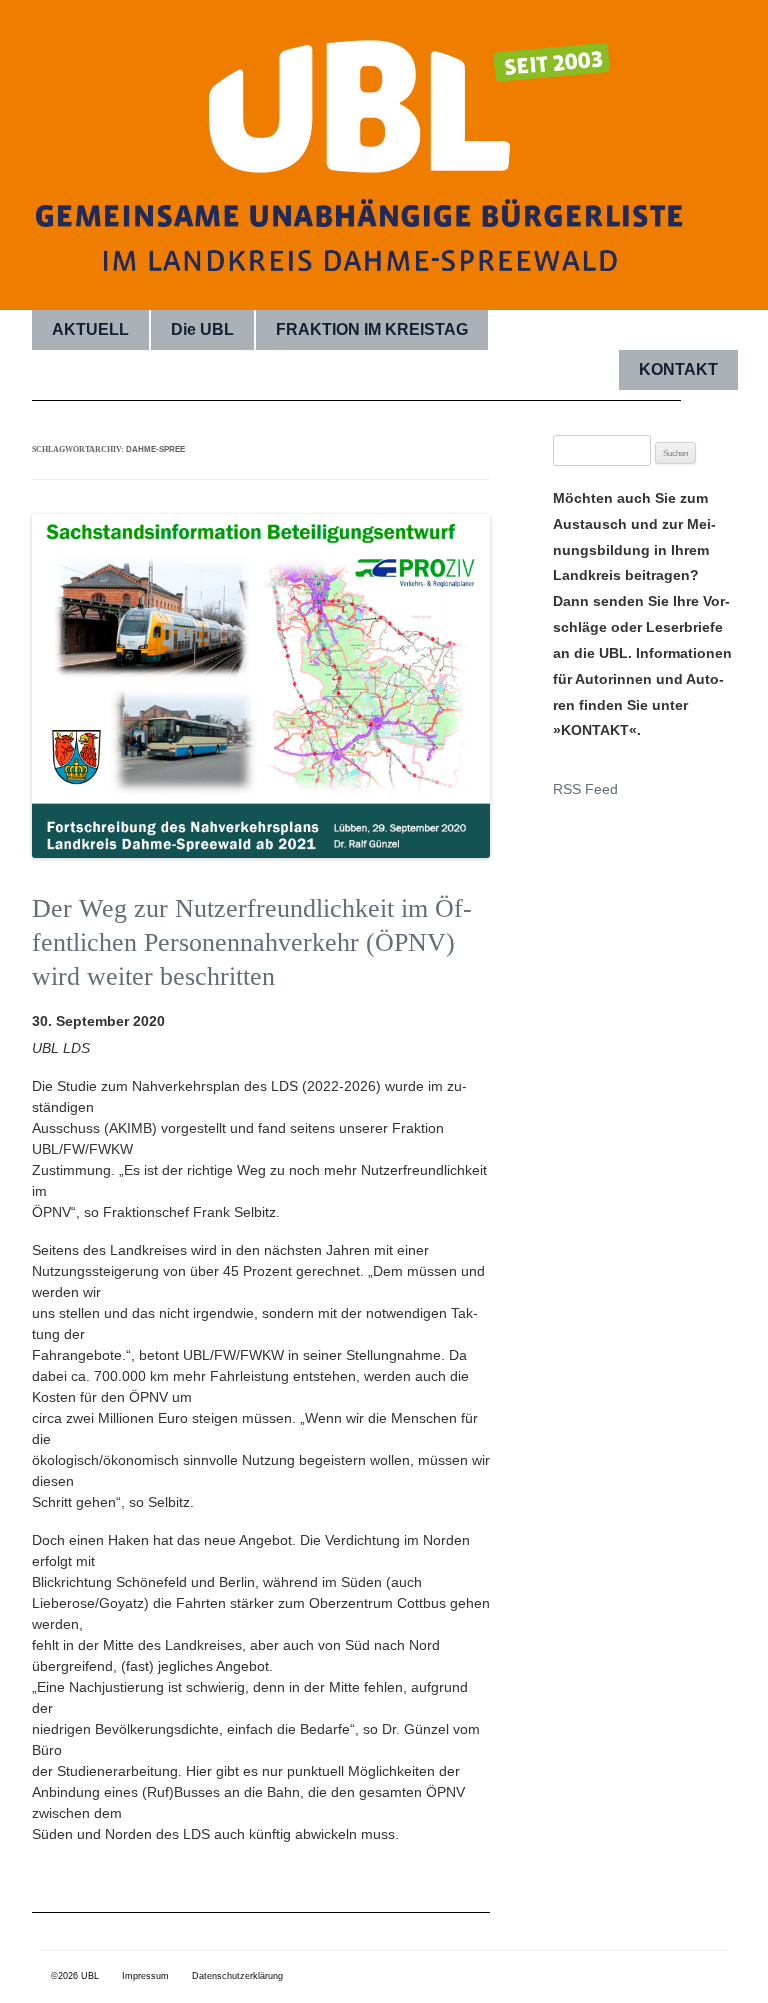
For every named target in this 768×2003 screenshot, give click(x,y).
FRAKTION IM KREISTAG (372, 329)
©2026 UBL (75, 1976)
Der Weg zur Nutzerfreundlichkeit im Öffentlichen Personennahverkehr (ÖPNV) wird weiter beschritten (252, 942)
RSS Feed (585, 789)
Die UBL (202, 329)
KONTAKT (678, 369)
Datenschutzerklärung (237, 1976)
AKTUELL (90, 329)
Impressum (145, 1976)
